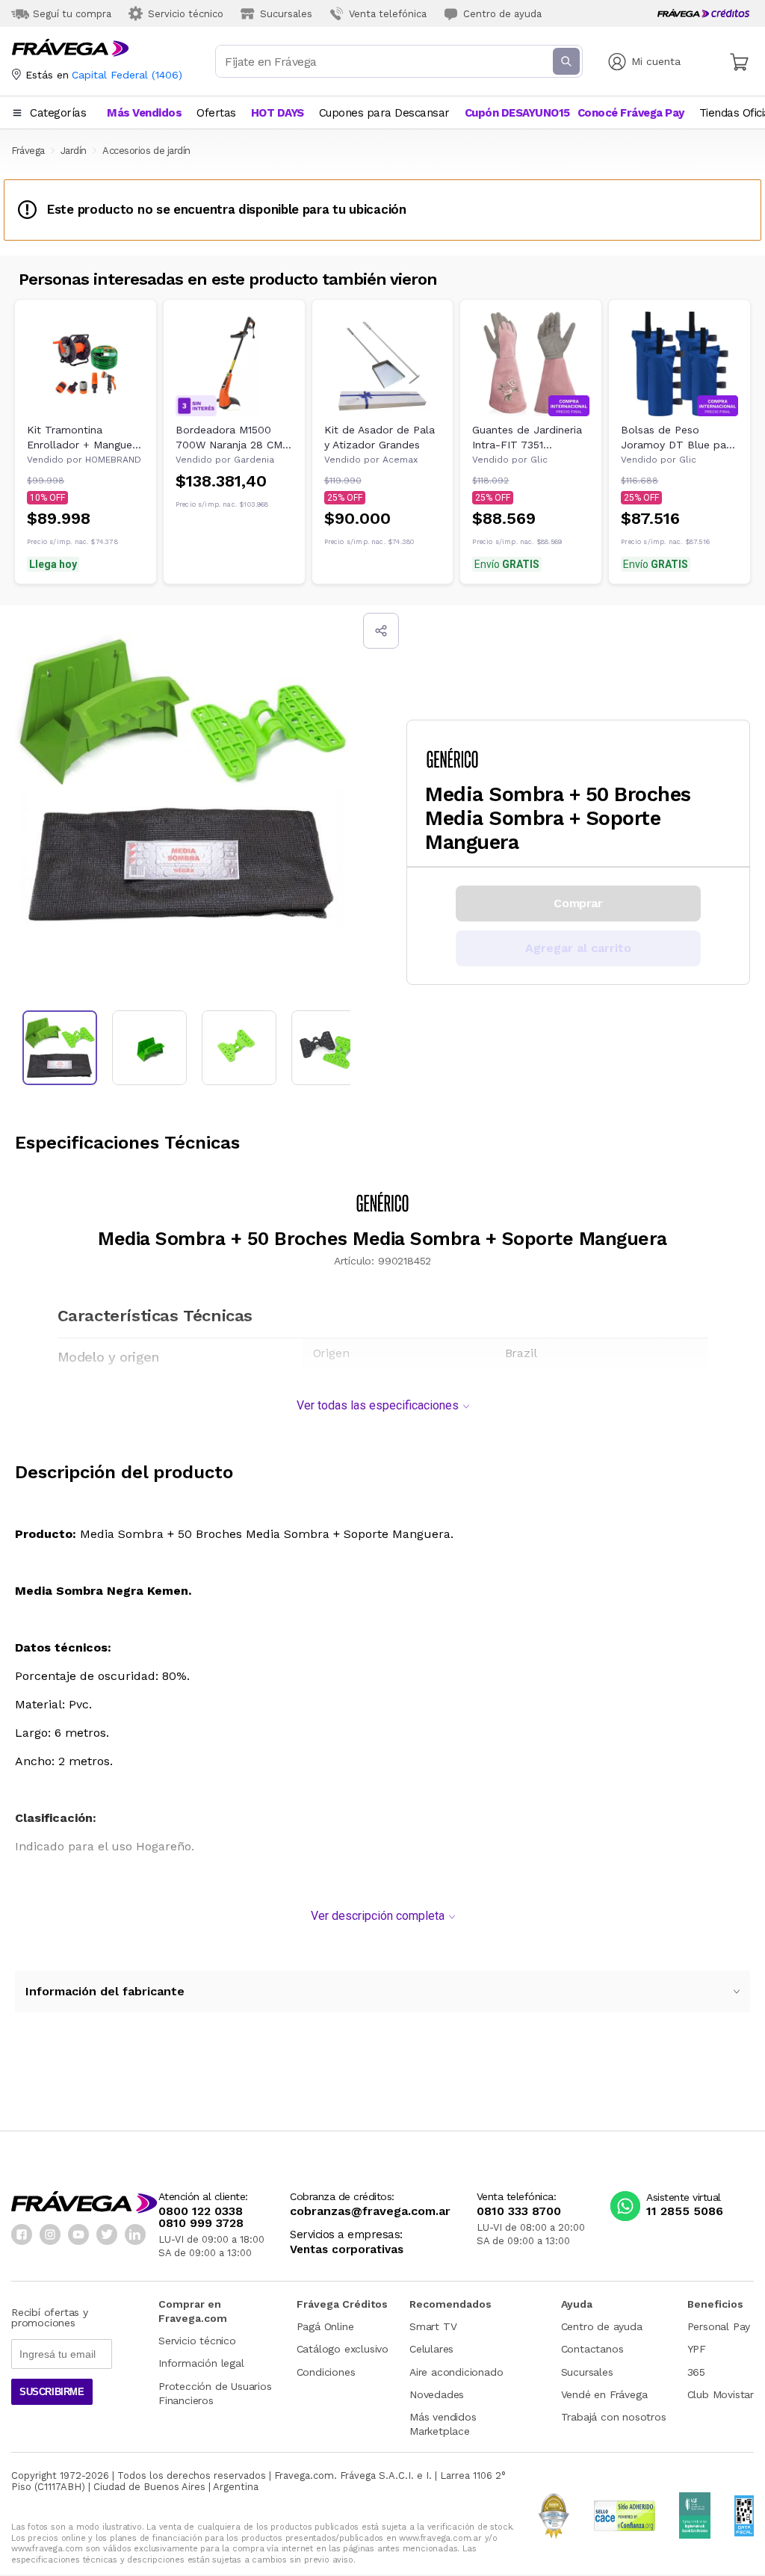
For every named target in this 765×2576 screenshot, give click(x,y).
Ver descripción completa (378, 1916)
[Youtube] (78, 2234)
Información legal (201, 2363)
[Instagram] (50, 2234)
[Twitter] (107, 2234)
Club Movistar (721, 2394)
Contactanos (592, 2349)
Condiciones (326, 2372)
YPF (697, 2349)
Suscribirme (52, 2392)
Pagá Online (325, 2326)
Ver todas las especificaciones (378, 1405)
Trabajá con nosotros (614, 2417)
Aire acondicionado (456, 2372)
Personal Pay (719, 2326)
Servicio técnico (197, 2341)
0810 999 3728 (201, 2223)
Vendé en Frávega (604, 2394)
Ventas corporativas (347, 2250)
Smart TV (433, 2326)
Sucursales (587, 2372)
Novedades (437, 2394)
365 (696, 2372)
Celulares (431, 2349)
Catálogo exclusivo (343, 2349)
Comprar (578, 903)
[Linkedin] (135, 2234)
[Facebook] (22, 2234)
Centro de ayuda (602, 2326)
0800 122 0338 (201, 2211)
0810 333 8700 (519, 2211)
